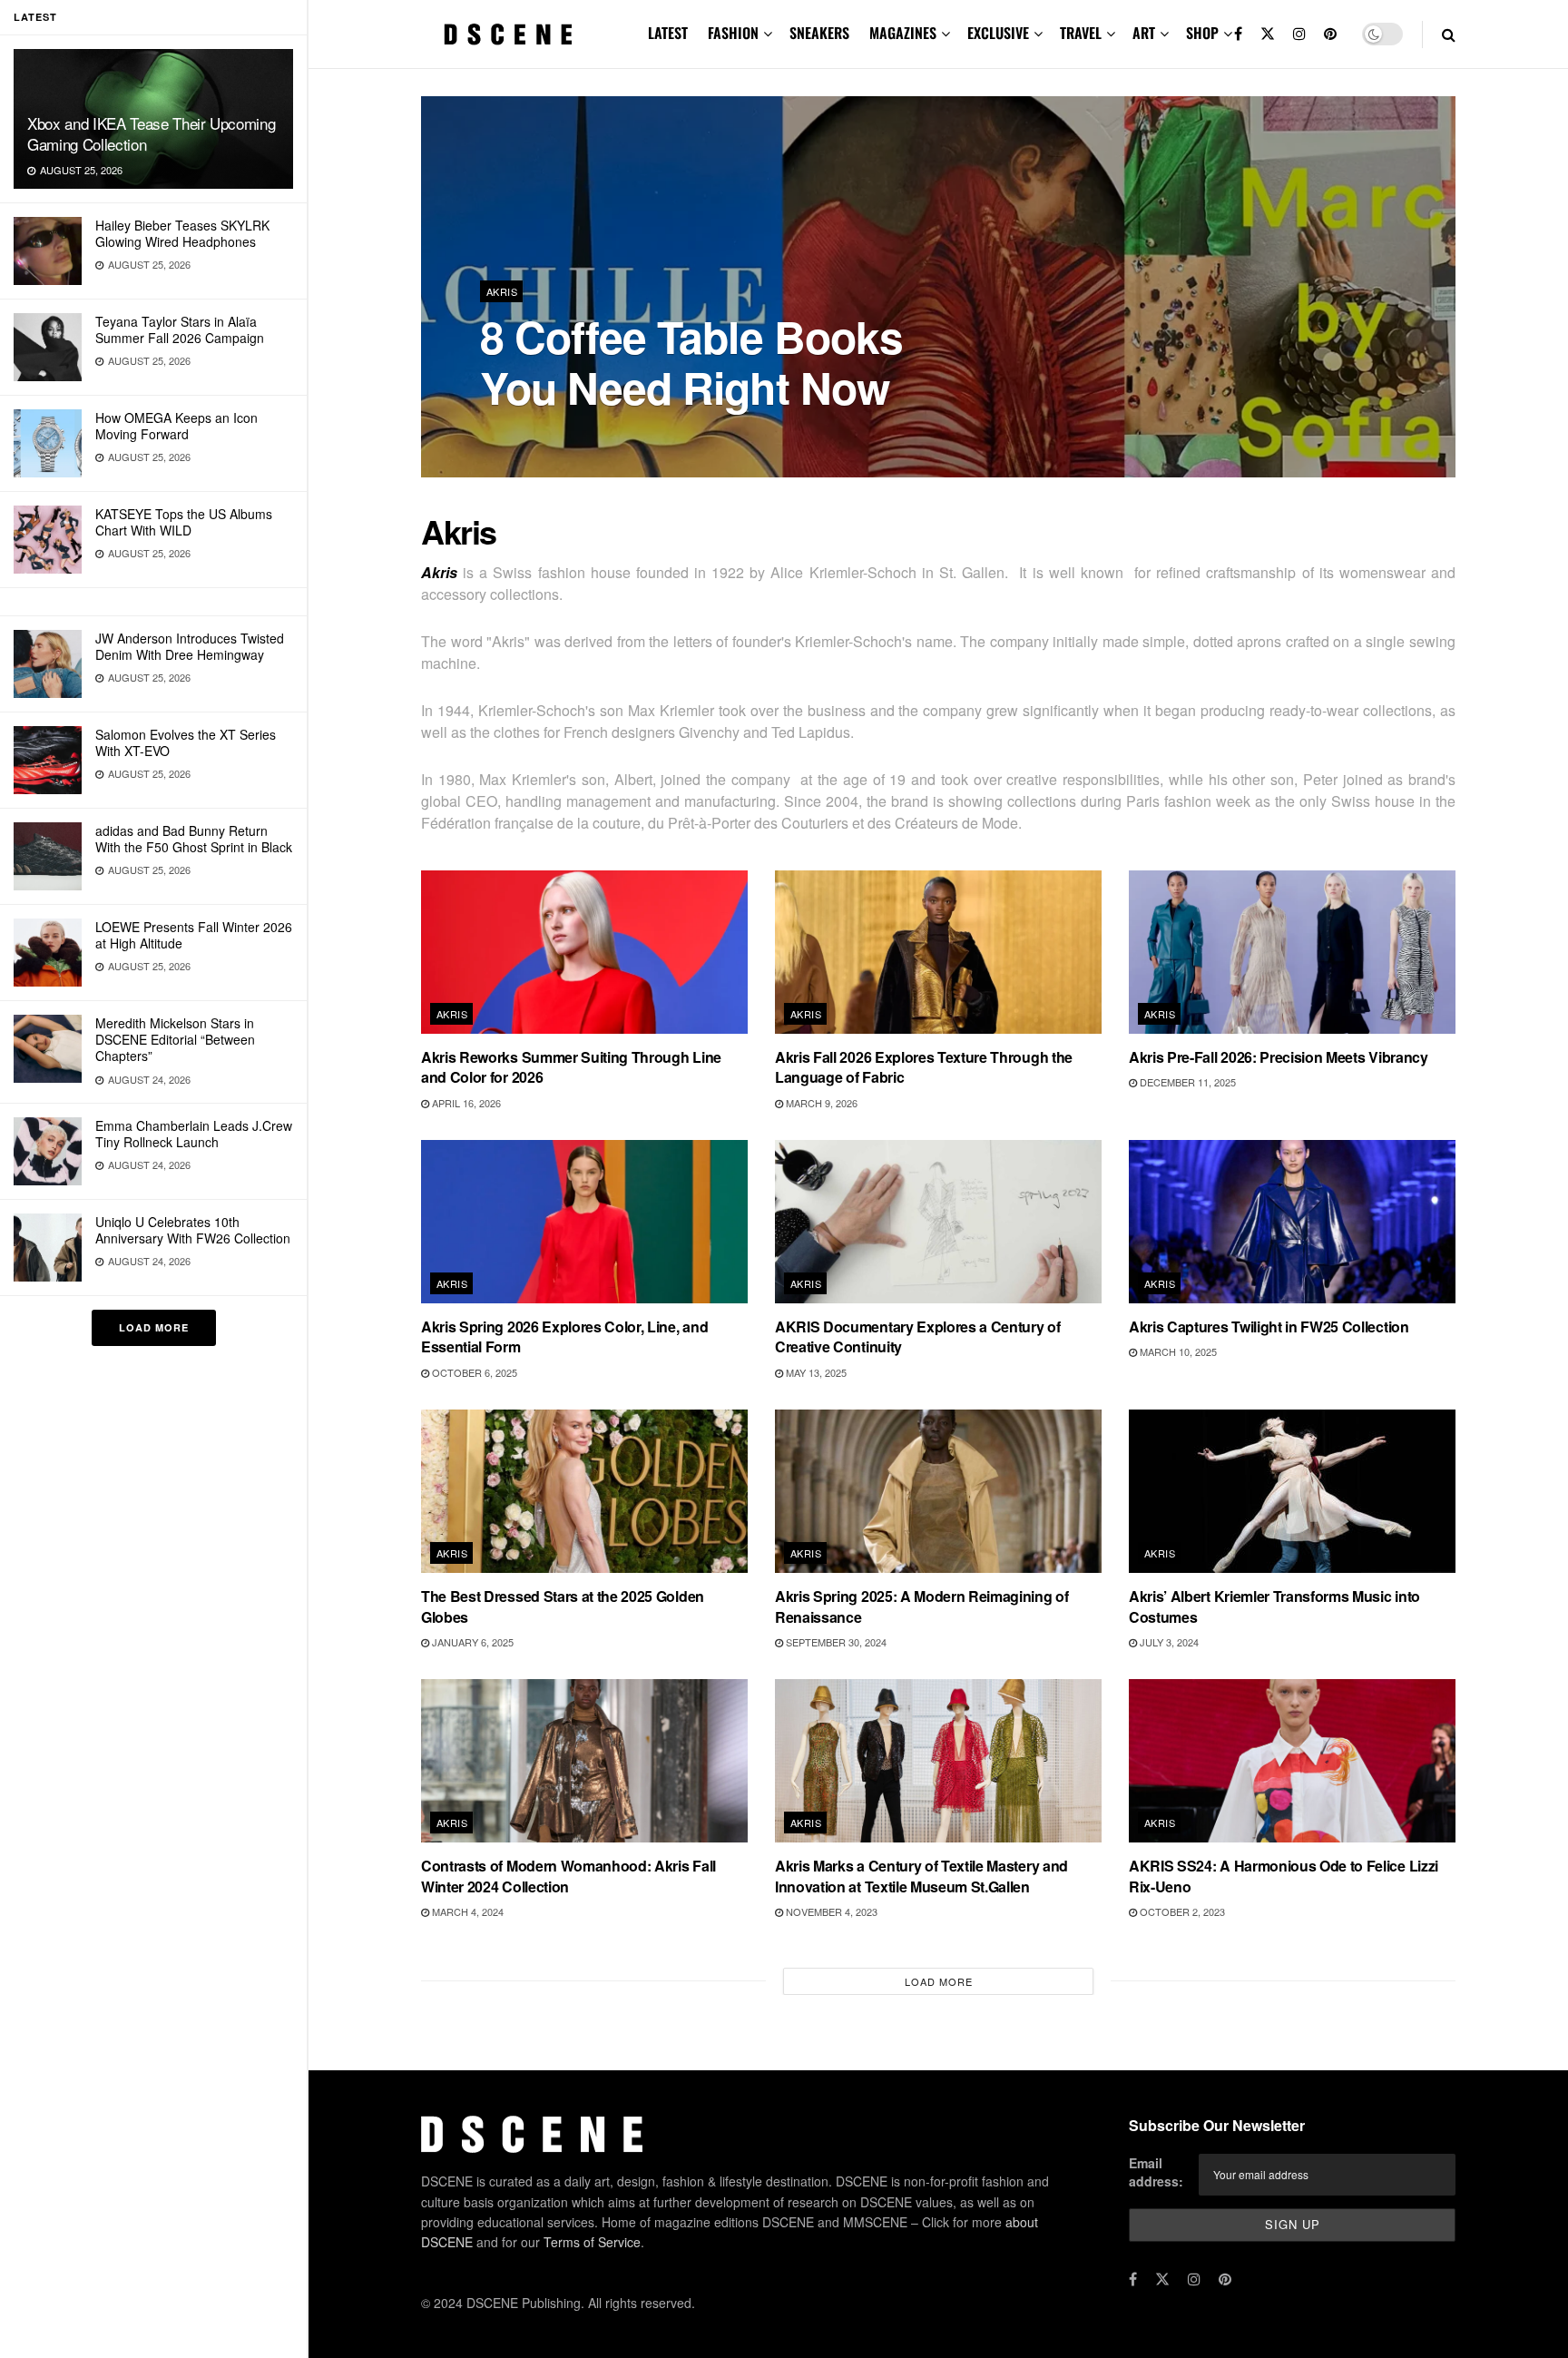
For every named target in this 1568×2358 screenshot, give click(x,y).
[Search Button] (1449, 34)
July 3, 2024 (1168, 1642)
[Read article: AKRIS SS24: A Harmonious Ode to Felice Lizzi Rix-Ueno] (1292, 1761)
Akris (502, 291)
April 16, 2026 (465, 1103)
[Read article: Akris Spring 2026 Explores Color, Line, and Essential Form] (584, 1222)
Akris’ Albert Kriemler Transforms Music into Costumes (1274, 1606)
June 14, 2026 (627, 435)
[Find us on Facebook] (1238, 34)
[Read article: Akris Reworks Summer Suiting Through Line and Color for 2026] (584, 952)
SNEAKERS (819, 33)
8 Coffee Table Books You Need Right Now (691, 362)
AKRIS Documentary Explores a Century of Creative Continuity (918, 1336)
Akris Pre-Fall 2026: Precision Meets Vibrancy (1279, 1057)
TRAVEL (1081, 33)
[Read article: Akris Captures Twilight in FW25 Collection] (1292, 1222)
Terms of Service (592, 2242)
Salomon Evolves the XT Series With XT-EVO (186, 742)
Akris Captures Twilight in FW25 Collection (1269, 1326)
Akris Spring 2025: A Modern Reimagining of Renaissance (922, 1606)
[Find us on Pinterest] (1330, 34)
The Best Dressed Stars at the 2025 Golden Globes (563, 1606)
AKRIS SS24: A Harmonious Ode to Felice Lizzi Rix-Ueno (1284, 1876)
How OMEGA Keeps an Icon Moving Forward (176, 426)
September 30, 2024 (835, 1642)
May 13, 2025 (815, 1372)
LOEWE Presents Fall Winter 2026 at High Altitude (194, 935)
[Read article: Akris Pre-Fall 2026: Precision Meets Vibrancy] (1292, 952)
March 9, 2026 (820, 1103)
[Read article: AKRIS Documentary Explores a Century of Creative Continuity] (938, 1222)
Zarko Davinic (534, 435)
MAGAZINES (903, 33)
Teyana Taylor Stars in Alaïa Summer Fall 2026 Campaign (180, 329)
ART (1144, 33)
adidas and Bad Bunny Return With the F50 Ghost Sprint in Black (194, 839)
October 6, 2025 (473, 1372)
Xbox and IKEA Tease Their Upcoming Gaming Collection (151, 133)
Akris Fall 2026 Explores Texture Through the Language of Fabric (924, 1067)
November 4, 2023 (830, 1911)
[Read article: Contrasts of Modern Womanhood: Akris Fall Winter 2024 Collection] (584, 1761)
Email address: (1156, 2172)
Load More (154, 1327)
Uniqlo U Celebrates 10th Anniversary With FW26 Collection (193, 1230)
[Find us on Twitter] (1268, 34)
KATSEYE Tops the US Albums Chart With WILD (184, 522)
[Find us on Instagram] (1299, 34)
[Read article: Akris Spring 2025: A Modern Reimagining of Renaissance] (938, 1491)
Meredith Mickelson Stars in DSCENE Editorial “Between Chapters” (175, 1039)
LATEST (668, 33)
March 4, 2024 (466, 1911)
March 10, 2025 (1177, 1351)
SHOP (1202, 33)
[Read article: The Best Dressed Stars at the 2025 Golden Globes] (584, 1491)
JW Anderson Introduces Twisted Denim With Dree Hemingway (190, 646)
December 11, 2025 (1186, 1082)
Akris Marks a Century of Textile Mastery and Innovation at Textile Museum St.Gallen (921, 1876)
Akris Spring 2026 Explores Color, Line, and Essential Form (564, 1336)
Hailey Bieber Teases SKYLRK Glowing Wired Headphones (182, 233)
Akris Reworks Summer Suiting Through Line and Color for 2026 (571, 1067)
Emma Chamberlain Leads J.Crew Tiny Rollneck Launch (194, 1134)
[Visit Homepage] (508, 34)
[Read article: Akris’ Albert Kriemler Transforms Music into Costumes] (1292, 1491)
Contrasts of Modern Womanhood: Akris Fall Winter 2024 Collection (568, 1876)
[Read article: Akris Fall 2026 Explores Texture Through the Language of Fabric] (938, 952)
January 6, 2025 (471, 1642)
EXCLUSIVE (998, 33)
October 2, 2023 (1181, 1911)
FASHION (733, 33)
